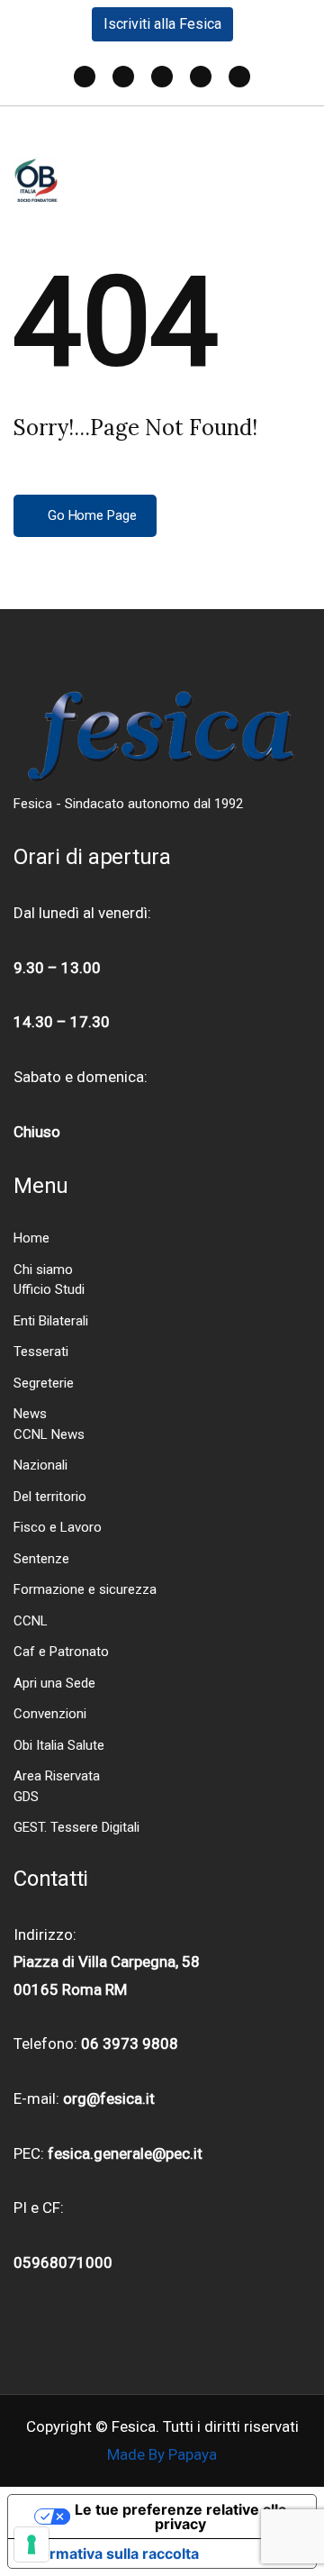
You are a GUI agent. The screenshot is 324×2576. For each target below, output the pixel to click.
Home (31, 1238)
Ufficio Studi (49, 1289)
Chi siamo (43, 1270)
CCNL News (49, 1434)
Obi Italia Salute (59, 1745)
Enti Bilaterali (51, 1321)
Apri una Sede (54, 1683)
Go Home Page (90, 515)
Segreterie (44, 1383)
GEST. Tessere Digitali (76, 1827)
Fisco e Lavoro (58, 1527)
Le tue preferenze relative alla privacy (180, 2517)
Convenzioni (50, 1714)
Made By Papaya (162, 2454)
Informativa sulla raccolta (111, 2553)
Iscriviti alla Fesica (162, 24)
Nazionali (40, 1465)
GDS (26, 1797)
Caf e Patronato (61, 1652)
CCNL (31, 1621)
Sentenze (41, 1559)
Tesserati (41, 1352)
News (30, 1414)
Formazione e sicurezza (85, 1589)
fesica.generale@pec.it (125, 2153)
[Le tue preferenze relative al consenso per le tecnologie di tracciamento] (31, 2544)
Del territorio (50, 1497)
